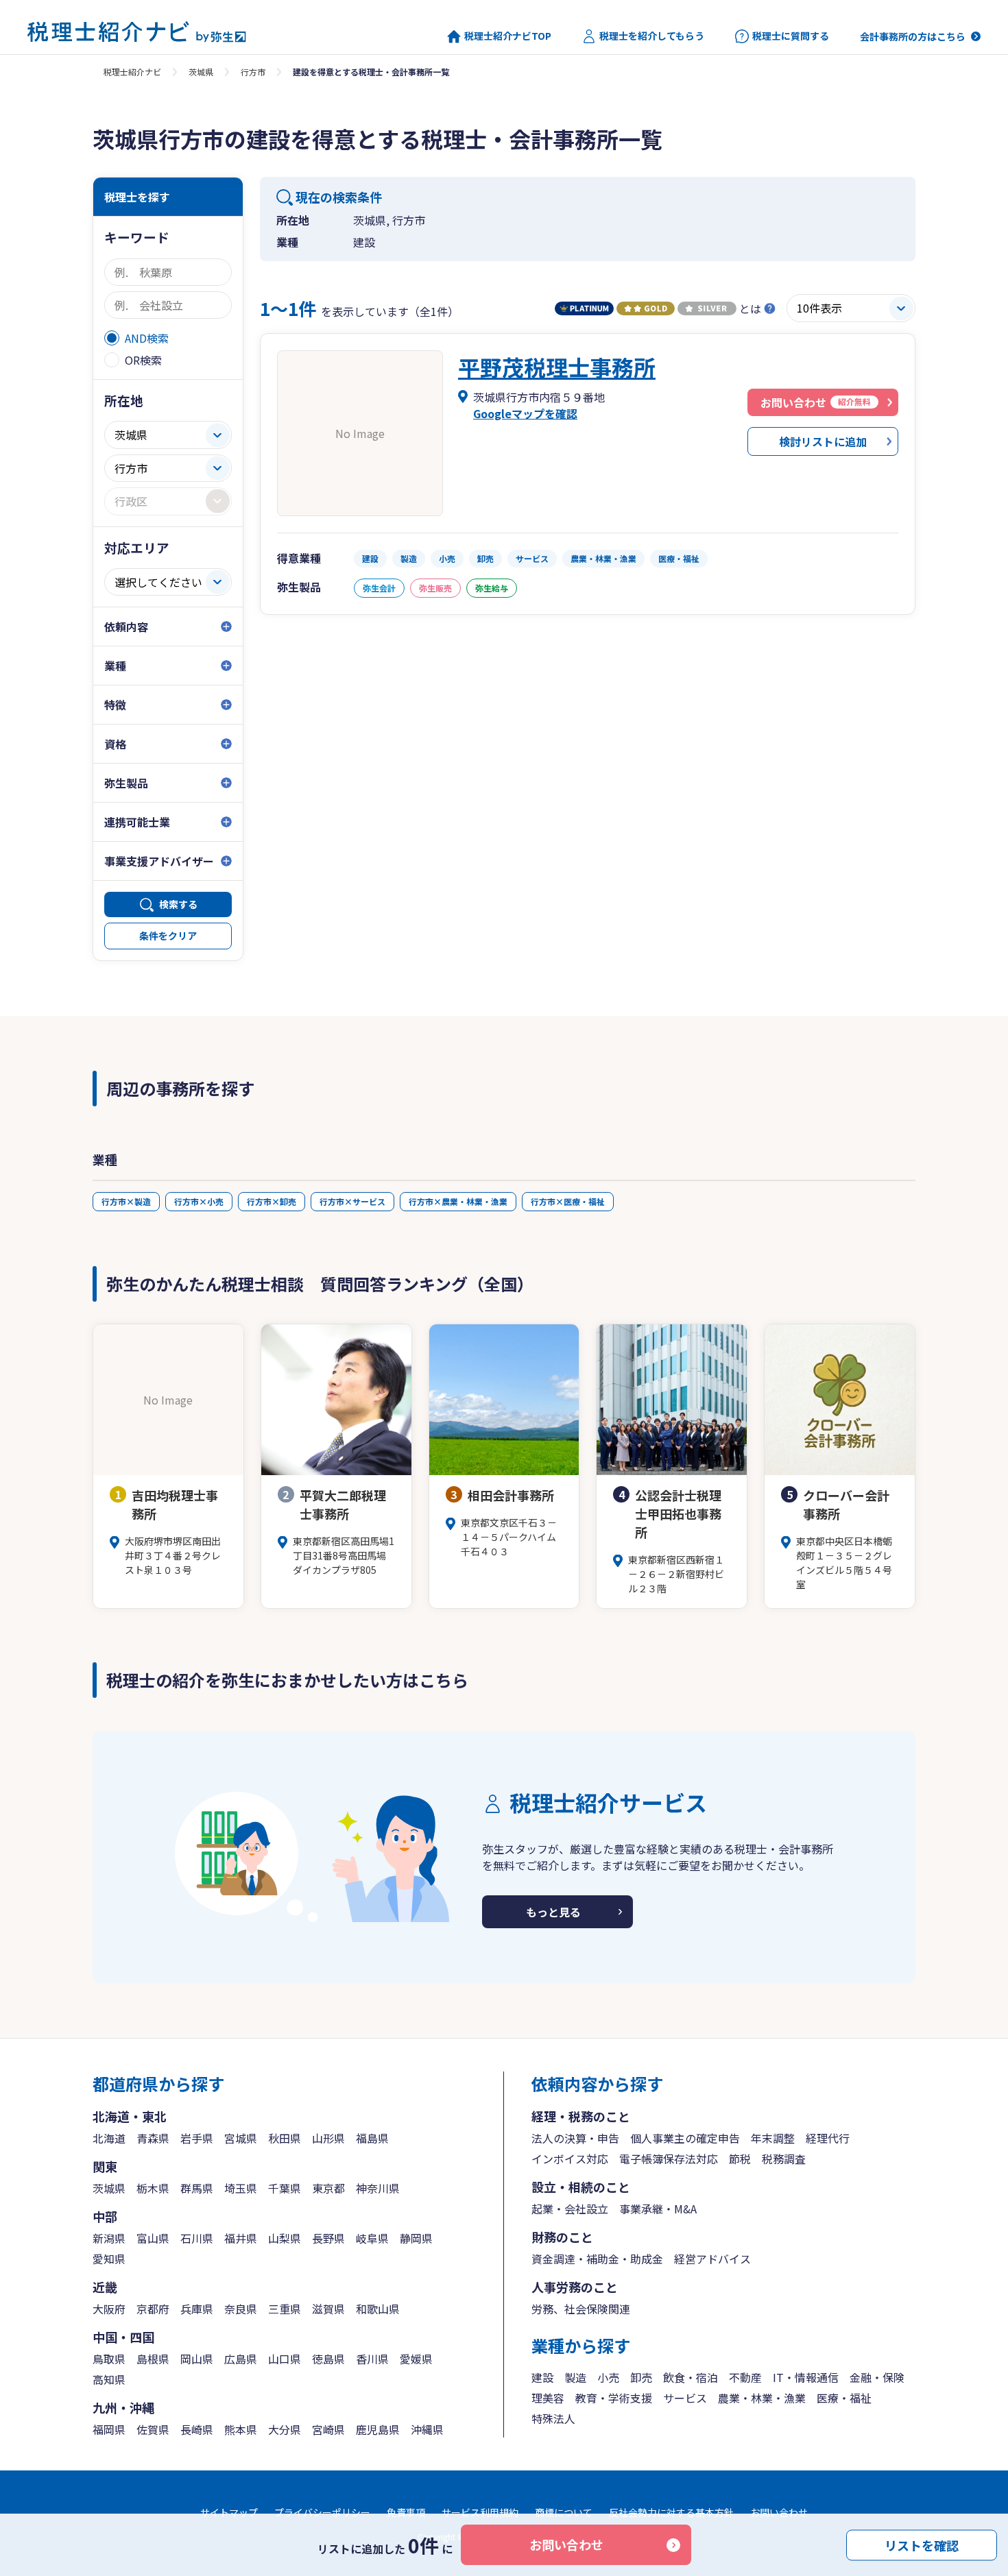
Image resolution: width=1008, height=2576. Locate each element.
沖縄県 (427, 2429)
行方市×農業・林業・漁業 (458, 1201)
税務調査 (784, 2159)
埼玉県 (241, 2188)
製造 (575, 2377)
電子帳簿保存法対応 (669, 2159)
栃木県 (153, 2188)
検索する (178, 904)
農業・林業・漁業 (762, 2398)
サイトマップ (229, 2512)
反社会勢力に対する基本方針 (671, 2512)
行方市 (253, 72)
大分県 (285, 2429)
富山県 (153, 2238)
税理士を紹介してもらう (652, 36)
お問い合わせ (566, 2544)
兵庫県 (197, 2309)
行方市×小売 (199, 1201)
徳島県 (328, 2359)
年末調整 (773, 2138)
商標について (564, 2512)
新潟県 (109, 2238)
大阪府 (109, 2309)
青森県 (153, 2138)
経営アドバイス (712, 2259)
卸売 (641, 2377)
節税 (740, 2159)
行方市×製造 (126, 1201)
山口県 (285, 2359)
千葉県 (285, 2188)
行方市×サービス (352, 1201)
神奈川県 (378, 2188)
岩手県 (197, 2138)
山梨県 (285, 2238)
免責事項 (406, 2512)
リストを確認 (922, 2544)
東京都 (328, 2188)
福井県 (241, 2238)
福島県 (372, 2138)
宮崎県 (328, 2429)
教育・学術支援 (614, 2398)
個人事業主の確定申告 (685, 2138)
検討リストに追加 (823, 441)
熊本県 (241, 2429)
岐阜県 (372, 2238)
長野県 (328, 2238)
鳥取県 (109, 2359)
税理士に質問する (791, 36)
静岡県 (416, 2238)
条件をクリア (168, 936)
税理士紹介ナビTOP (508, 36)
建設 (542, 2377)
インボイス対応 (570, 2159)
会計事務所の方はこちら (913, 36)
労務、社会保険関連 (581, 2309)
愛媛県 (416, 2359)
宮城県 (241, 2138)
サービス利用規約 (480, 2512)
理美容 (548, 2398)
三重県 (285, 2309)
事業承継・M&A (658, 2209)
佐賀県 (153, 2429)
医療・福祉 (844, 2398)
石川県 (197, 2238)
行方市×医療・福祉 (568, 1201)
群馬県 (197, 2188)
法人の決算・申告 (575, 2138)
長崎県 (197, 2429)
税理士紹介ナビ (132, 72)
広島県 (241, 2359)
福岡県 (109, 2429)
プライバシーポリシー (322, 2512)
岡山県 (197, 2359)
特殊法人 (553, 2418)
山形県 (328, 2138)
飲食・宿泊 (691, 2377)
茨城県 (201, 72)
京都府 (153, 2309)
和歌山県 (378, 2309)
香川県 (372, 2359)
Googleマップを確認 (525, 413)
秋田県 (285, 2138)
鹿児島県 (378, 2429)
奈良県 (241, 2309)
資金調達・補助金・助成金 (597, 2259)
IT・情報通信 (806, 2377)
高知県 (109, 2379)
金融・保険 (877, 2377)
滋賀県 (328, 2309)
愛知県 (109, 2259)
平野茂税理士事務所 (557, 367)
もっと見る (553, 1912)
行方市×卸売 (272, 1201)
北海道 (109, 2138)
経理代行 (828, 2138)
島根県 (153, 2359)
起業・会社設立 (570, 2209)
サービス (685, 2398)
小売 (608, 2377)
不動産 (745, 2377)
